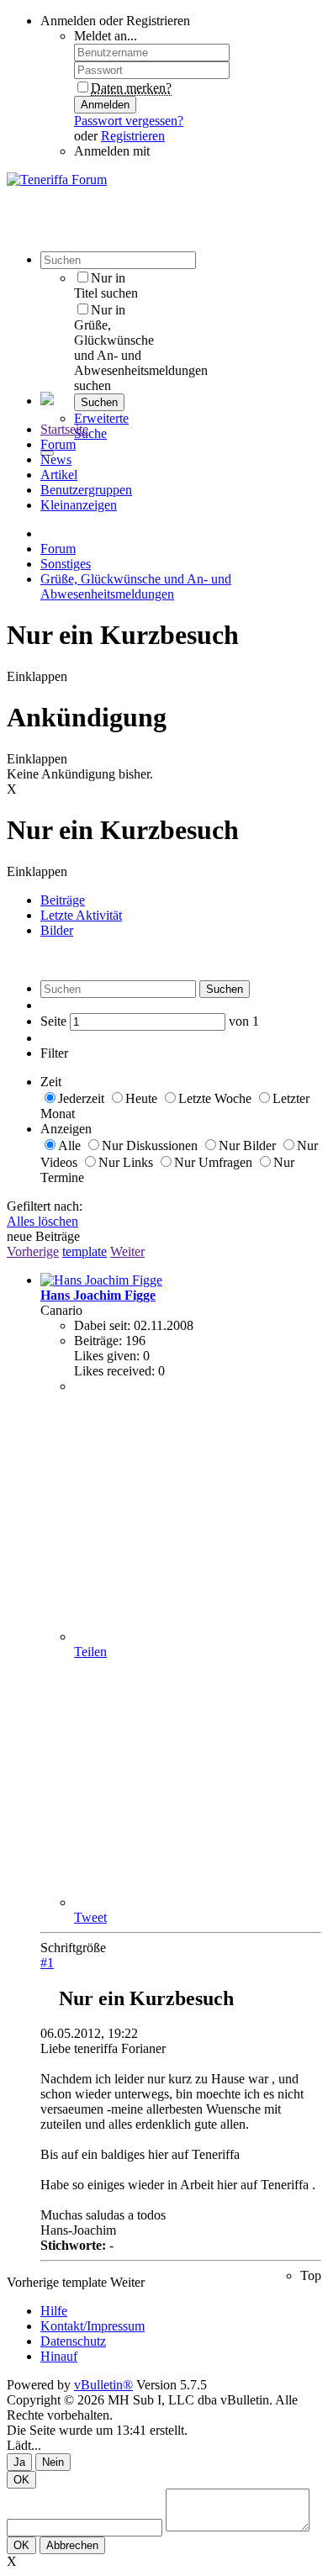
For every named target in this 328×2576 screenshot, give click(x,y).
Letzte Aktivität (81, 915)
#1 (47, 1963)
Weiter (127, 1251)
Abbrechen (72, 2545)
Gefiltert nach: (45, 1206)
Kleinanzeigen (79, 505)
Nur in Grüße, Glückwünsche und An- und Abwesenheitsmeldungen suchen (141, 348)
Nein (53, 2462)
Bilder (57, 930)
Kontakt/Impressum (93, 2326)
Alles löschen (42, 1221)
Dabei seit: (102, 1325)
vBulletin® (103, 2385)
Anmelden (105, 105)
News (56, 459)
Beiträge (63, 900)
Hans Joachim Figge (98, 1295)
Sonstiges (66, 564)
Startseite (64, 429)
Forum (58, 444)
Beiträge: (98, 1341)
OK (21, 2480)
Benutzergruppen (86, 490)
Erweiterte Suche (101, 426)
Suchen (99, 402)
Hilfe (54, 2311)
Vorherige (33, 1251)
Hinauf (59, 2356)
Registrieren (133, 136)
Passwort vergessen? (129, 121)
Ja (19, 2462)
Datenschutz (73, 2341)
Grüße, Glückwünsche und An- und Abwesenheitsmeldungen (136, 586)
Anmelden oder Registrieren (115, 21)
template (85, 1251)
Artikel (59, 475)
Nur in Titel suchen (106, 285)
